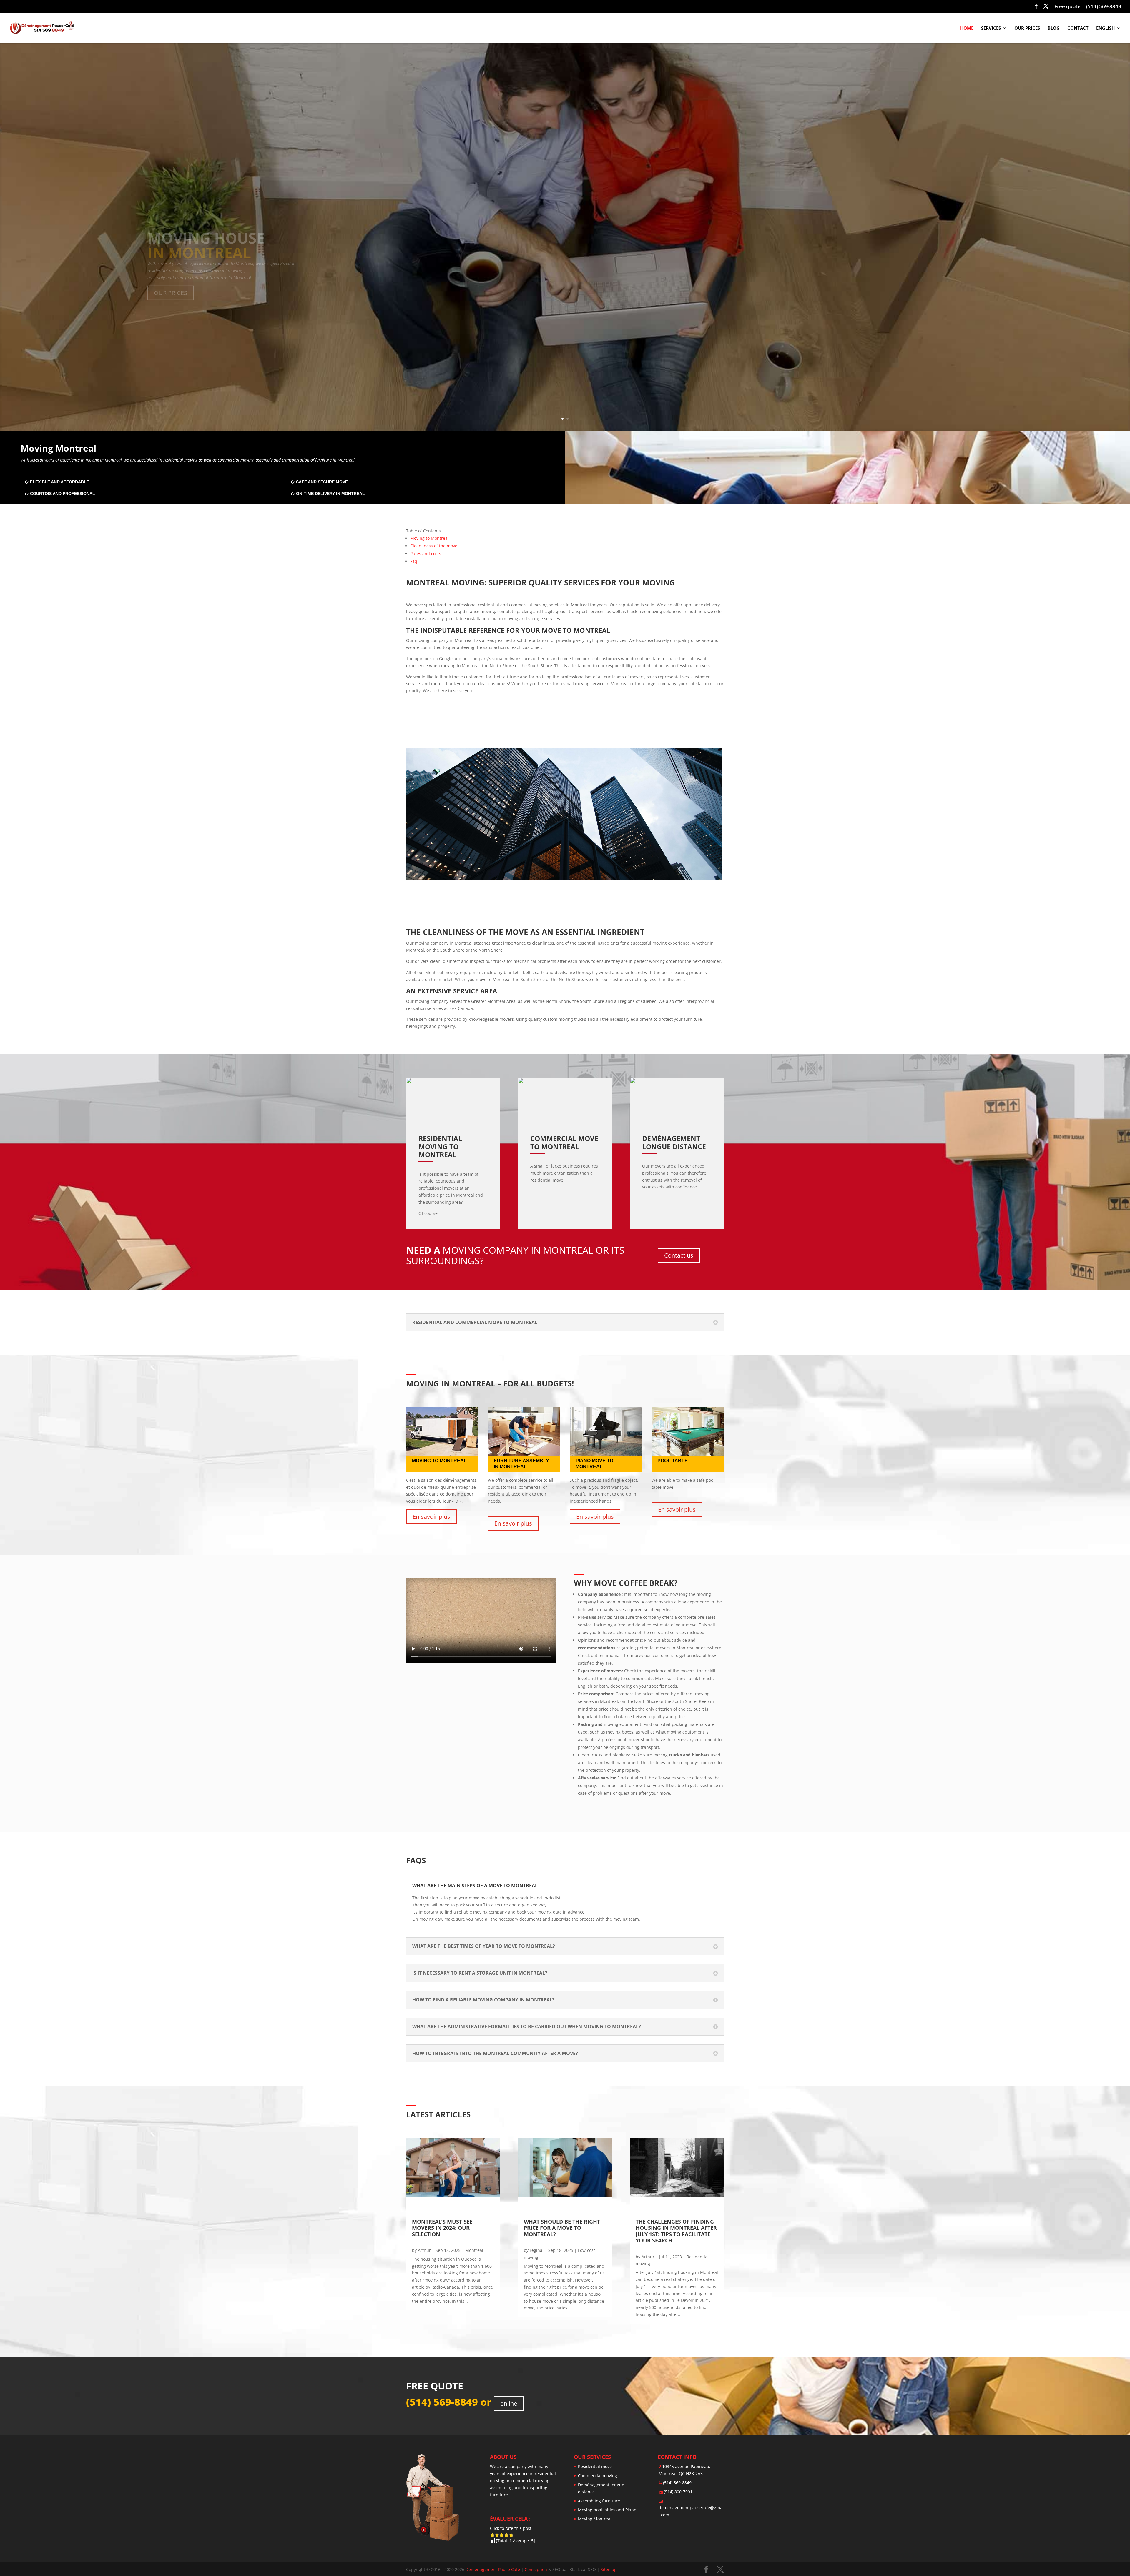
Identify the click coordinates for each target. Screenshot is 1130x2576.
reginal (537, 2250)
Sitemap (609, 2570)
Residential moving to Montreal (441, 1147)
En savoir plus (431, 1517)
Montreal (474, 2250)
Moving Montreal (595, 2519)
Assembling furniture (599, 2501)
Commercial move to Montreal (565, 1143)
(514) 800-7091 (678, 2492)
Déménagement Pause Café (493, 2570)
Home (967, 28)
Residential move (595, 2467)
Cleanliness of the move (434, 546)
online (509, 2403)
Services (991, 28)
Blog (1054, 28)
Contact (1078, 28)
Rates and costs (426, 553)
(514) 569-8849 (1104, 7)
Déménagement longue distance (674, 1143)
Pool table (673, 1461)
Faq (414, 561)
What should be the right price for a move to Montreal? (563, 2228)
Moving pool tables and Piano (607, 2510)
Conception (536, 2570)
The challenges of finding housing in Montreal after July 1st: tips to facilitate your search (677, 2231)
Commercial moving (598, 2476)
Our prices (1027, 28)
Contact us (679, 1255)
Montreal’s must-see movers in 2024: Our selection (443, 2228)
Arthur (424, 2250)
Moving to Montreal (429, 538)
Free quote (1067, 7)
